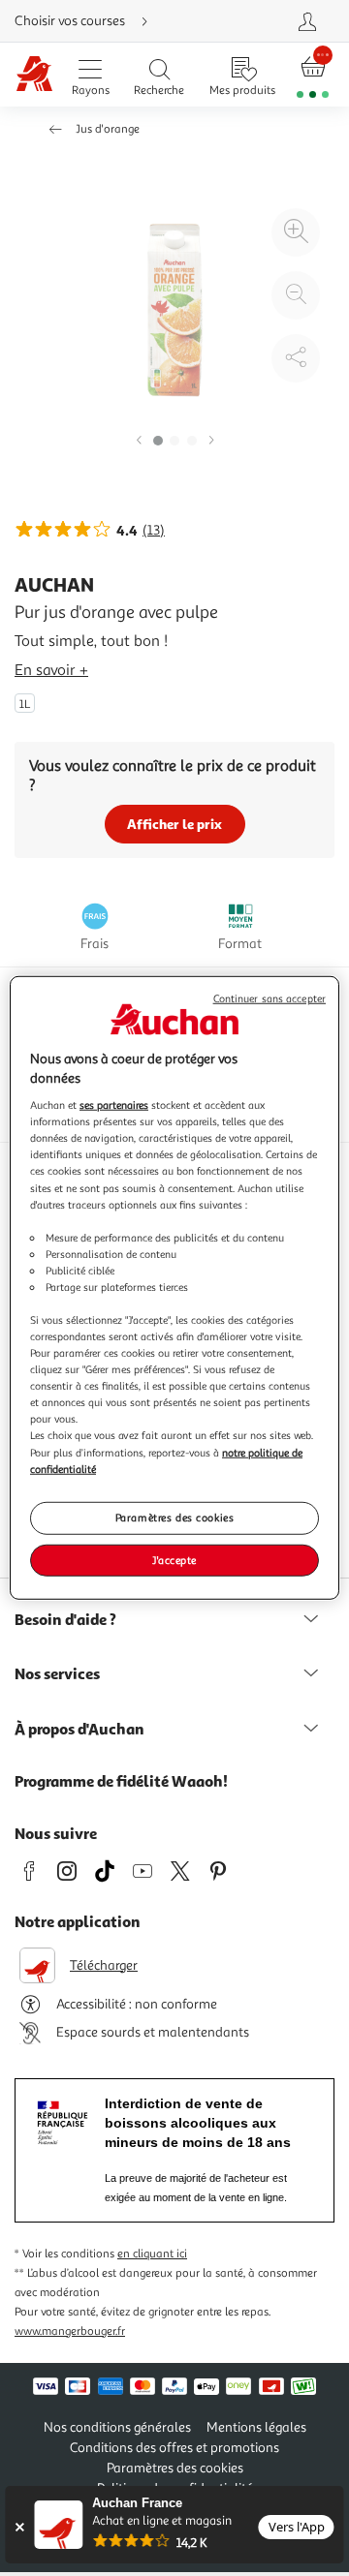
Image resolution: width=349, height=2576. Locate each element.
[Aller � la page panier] (313, 75)
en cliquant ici (152, 2254)
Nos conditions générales (117, 2427)
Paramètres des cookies (175, 1517)
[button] (139, 441)
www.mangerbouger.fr (70, 2331)
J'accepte (174, 1559)
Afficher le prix (174, 824)
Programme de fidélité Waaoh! (121, 1781)
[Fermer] (19, 2527)
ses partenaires (114, 1105)
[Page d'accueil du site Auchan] (34, 75)
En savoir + (51, 670)
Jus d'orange (108, 129)
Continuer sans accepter (270, 999)
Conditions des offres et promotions (174, 2448)
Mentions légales (256, 2427)
